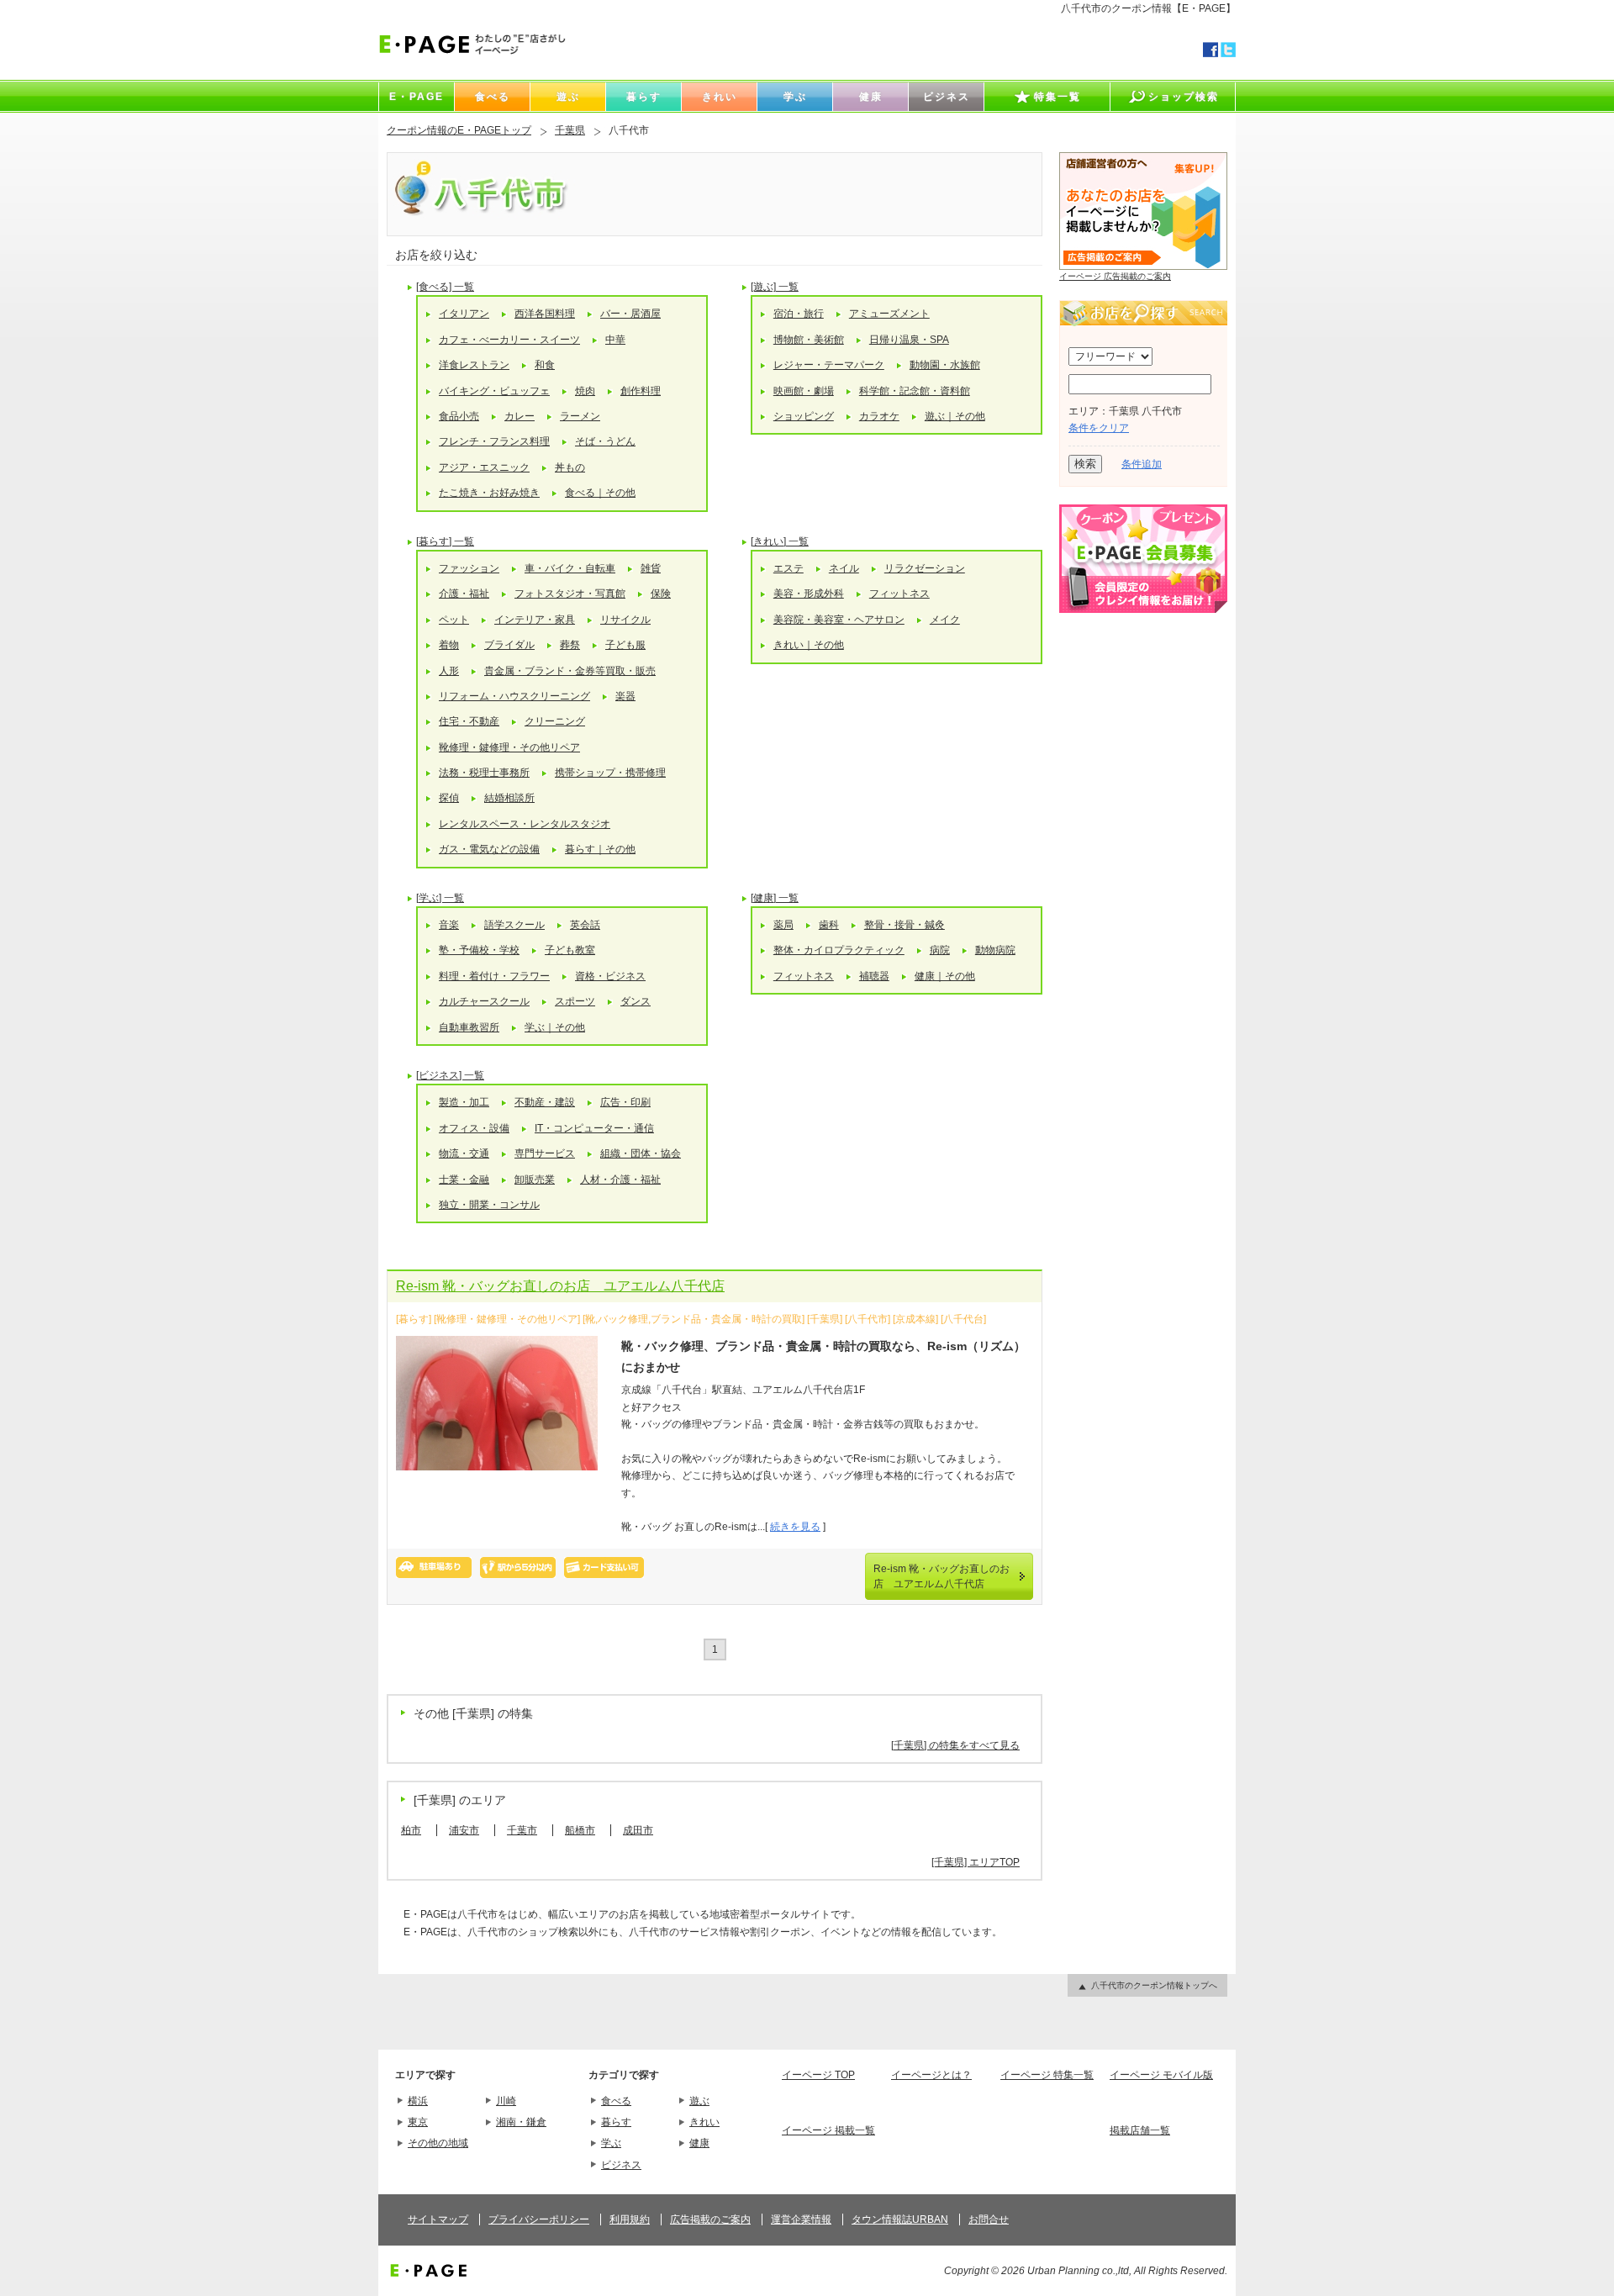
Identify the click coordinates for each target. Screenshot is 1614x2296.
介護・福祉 (464, 594)
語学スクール (514, 925)
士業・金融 (464, 1180)
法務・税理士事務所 (484, 773)
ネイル (844, 568)
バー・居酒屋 (630, 314)
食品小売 (459, 416)
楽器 (625, 696)
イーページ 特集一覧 (1047, 2075)
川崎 (506, 2101)
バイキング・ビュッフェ (494, 391)
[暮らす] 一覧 (445, 541)
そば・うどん (605, 441)
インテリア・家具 (535, 620)
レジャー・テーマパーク (829, 365)
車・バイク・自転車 (570, 568)
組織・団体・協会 (641, 1153)
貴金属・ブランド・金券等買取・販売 (570, 671)
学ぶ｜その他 (555, 1027)
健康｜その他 (945, 976)
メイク (945, 620)
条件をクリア (1099, 428)
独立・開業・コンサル (489, 1205)
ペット (454, 620)
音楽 (449, 925)
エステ (789, 568)
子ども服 (625, 645)
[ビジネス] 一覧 (450, 1075)
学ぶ (611, 2143)
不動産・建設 (545, 1102)
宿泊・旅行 (799, 314)
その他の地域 (438, 2143)
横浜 (418, 2101)
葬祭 (570, 645)
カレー (520, 416)
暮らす (616, 2122)
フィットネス (899, 594)
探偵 (449, 798)
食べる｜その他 (600, 493)
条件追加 (1142, 464)
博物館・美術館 (809, 340)
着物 (449, 645)
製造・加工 (464, 1102)
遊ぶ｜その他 (955, 416)
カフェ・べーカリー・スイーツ (509, 340)
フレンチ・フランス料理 (494, 441)
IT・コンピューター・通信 (594, 1128)
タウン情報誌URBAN (900, 2219)
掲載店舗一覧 (1140, 2130)
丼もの (570, 467)
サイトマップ (438, 2219)
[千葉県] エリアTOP (976, 1862)
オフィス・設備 (474, 1128)
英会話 (585, 925)
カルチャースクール (484, 1001)
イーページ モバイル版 (1161, 2075)
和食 (545, 365)
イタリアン (464, 314)
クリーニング (555, 721)
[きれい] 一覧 (780, 541)
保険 (661, 594)
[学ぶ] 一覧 (440, 898)
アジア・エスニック (484, 467)
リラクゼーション (925, 568)
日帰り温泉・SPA (909, 340)
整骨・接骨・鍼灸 (905, 925)
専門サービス (545, 1153)
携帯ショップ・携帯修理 (610, 773)
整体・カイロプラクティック (839, 950)
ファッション (469, 568)
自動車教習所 (469, 1027)
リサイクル (625, 620)
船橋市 (580, 1830)
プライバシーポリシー (539, 2219)
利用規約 (630, 2219)
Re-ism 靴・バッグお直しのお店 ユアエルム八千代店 (560, 1286)
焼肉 (585, 391)
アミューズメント (889, 314)
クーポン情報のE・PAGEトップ (459, 130)
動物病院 (995, 950)
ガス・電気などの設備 (489, 849)
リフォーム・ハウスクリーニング (514, 696)
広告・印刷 (625, 1102)
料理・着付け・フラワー (494, 976)
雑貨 (651, 568)
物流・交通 (464, 1153)
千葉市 (522, 1830)
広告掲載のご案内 (710, 2219)
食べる (616, 2101)
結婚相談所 (509, 798)
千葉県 (570, 130)
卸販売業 (535, 1180)
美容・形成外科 (809, 594)
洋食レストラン (474, 365)
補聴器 (874, 976)
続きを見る (795, 1527)
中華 (615, 340)
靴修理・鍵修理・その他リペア (509, 747)
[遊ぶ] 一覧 (775, 287)
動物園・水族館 (945, 365)
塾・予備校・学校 (479, 950)
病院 (940, 950)
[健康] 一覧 (775, 898)
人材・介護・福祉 (620, 1180)
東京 (418, 2122)
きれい (704, 2122)
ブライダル (509, 645)
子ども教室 (570, 950)
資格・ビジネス (610, 976)
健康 (699, 2143)
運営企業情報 (801, 2219)
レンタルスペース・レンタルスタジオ (525, 824)
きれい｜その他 (809, 645)
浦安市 (464, 1830)
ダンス (636, 1001)
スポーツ (575, 1001)
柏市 (411, 1830)
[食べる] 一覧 (445, 287)
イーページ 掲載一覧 (828, 2130)
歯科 (829, 925)
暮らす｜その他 (600, 849)
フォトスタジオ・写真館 (570, 594)
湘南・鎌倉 (521, 2122)
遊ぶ (699, 2101)
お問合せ (989, 2219)
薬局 (783, 925)
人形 (449, 671)
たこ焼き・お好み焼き (489, 493)
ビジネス (621, 2165)
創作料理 (641, 391)
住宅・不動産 (469, 721)
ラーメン (580, 416)
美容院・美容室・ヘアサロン (839, 620)
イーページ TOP (818, 2075)
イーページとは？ (931, 2075)
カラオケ (879, 416)
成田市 (638, 1830)
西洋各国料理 (545, 314)
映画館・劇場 (804, 391)
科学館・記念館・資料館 (915, 391)
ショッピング (804, 416)
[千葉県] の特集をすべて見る (955, 1745)
